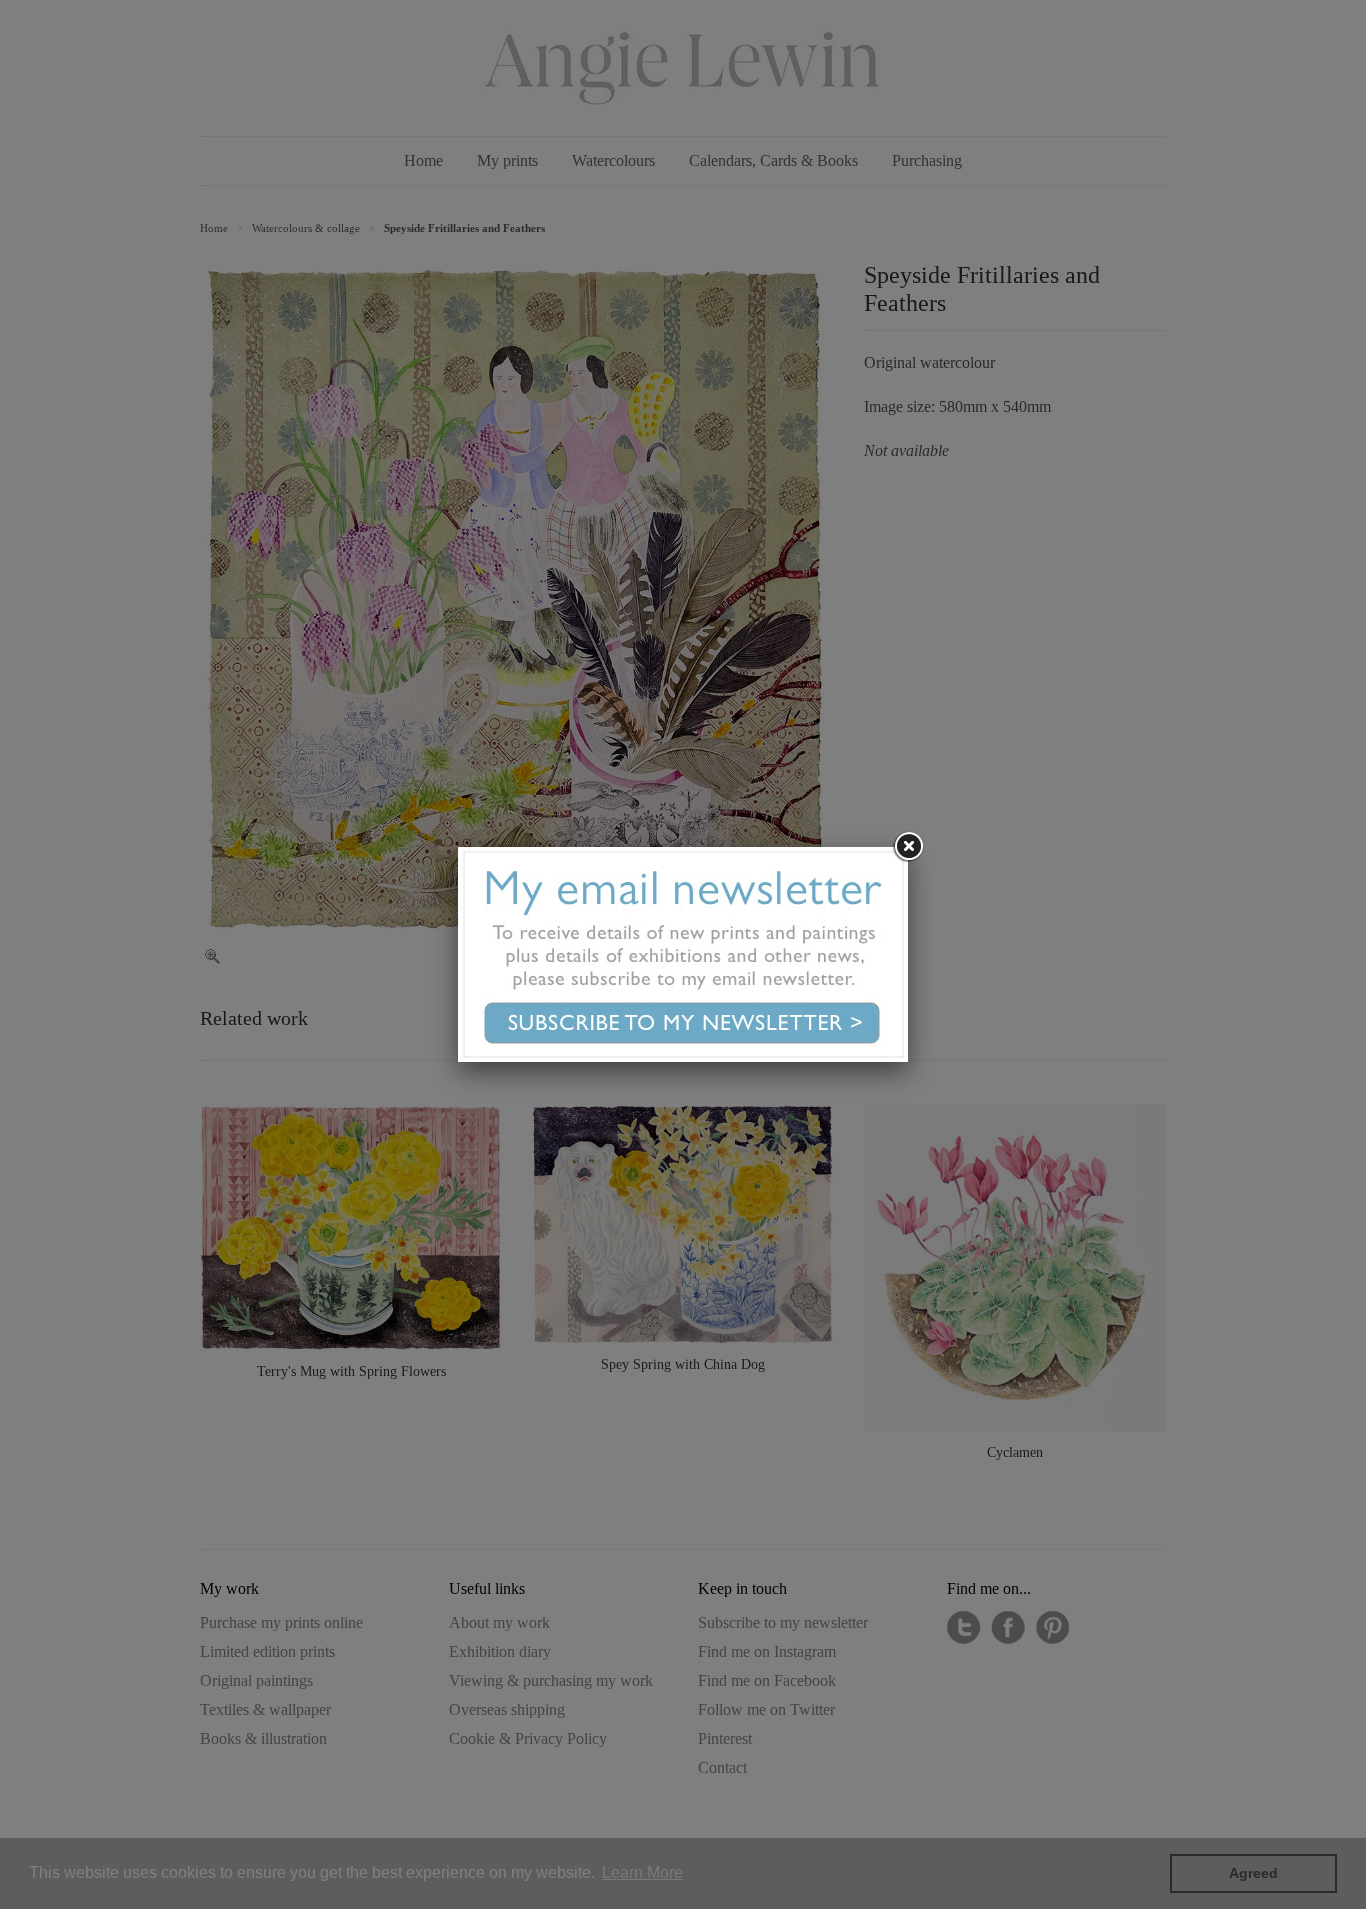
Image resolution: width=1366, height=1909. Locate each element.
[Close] (908, 847)
